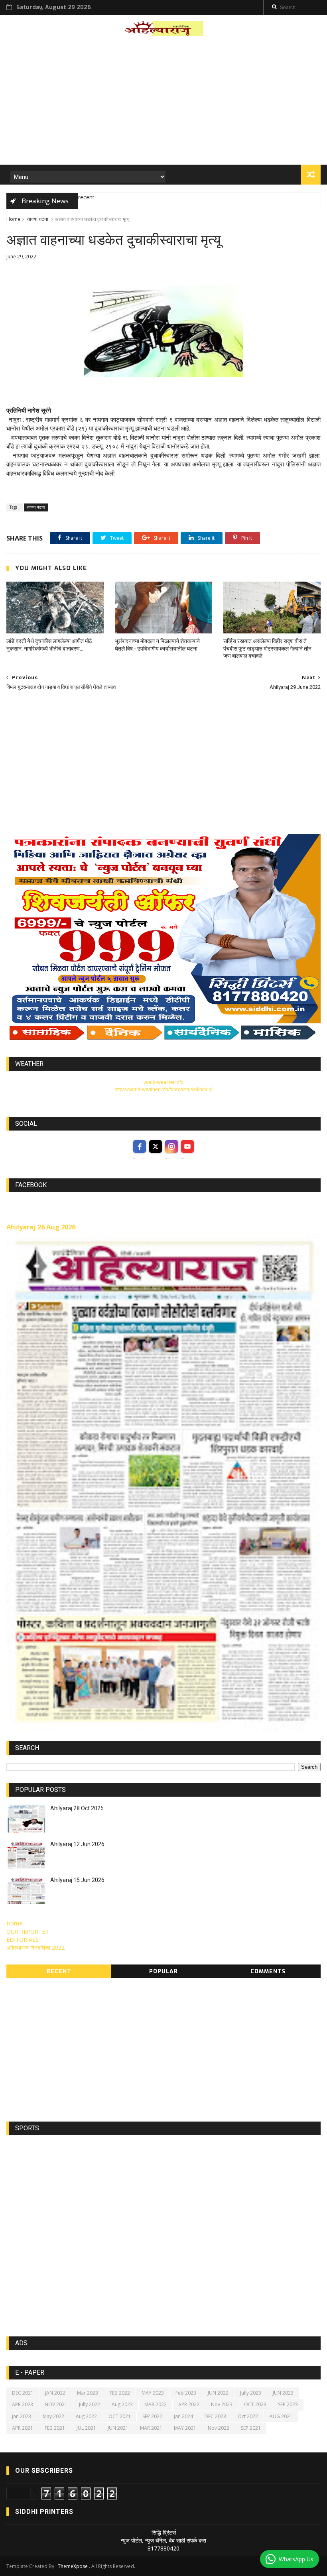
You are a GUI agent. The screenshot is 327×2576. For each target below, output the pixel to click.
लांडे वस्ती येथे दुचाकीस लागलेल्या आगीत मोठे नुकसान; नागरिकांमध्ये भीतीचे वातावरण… (49, 645)
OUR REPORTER (28, 1932)
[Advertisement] (164, 103)
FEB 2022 (120, 2393)
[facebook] (140, 1146)
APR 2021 (23, 2428)
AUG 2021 (281, 2416)
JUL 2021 (86, 2428)
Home (13, 219)
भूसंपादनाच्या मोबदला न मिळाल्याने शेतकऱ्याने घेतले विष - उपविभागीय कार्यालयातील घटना (157, 645)
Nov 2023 (222, 2404)
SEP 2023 (288, 2404)
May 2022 (53, 2416)
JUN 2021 (118, 2428)
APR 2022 (189, 2404)
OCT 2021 (120, 2416)
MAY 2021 (185, 2428)
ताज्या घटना (38, 219)
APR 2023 (23, 2404)
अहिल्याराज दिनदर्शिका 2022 (35, 1948)
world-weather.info (163, 1082)
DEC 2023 (215, 2416)
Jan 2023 (22, 2416)
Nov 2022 (219, 2428)
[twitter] (156, 1146)
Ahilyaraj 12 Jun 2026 (77, 1844)
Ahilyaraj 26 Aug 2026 (41, 1227)
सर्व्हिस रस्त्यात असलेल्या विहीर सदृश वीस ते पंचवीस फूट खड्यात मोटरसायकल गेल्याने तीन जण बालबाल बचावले (267, 649)
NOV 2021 (56, 2404)
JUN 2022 (218, 2393)
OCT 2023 (255, 2404)
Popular (163, 1971)
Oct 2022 (248, 2416)
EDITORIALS (23, 1940)
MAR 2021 (151, 2428)
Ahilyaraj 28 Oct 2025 (77, 1808)
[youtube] (187, 1146)
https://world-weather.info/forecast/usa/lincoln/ (163, 1089)
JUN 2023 (283, 2393)
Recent (59, 1971)
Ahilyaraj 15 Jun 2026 (77, 1880)
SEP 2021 (251, 2428)
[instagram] (171, 1146)
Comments (268, 1971)
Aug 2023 (122, 2404)
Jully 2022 (90, 2404)
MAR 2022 (156, 2404)
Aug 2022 (86, 2416)
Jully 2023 (251, 2393)
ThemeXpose (73, 2566)
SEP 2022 (152, 2416)
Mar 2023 (88, 2393)
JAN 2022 (55, 2393)
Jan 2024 (183, 2416)
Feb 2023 (186, 2393)
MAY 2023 (153, 2393)
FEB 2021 (55, 2428)
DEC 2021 (23, 2393)
